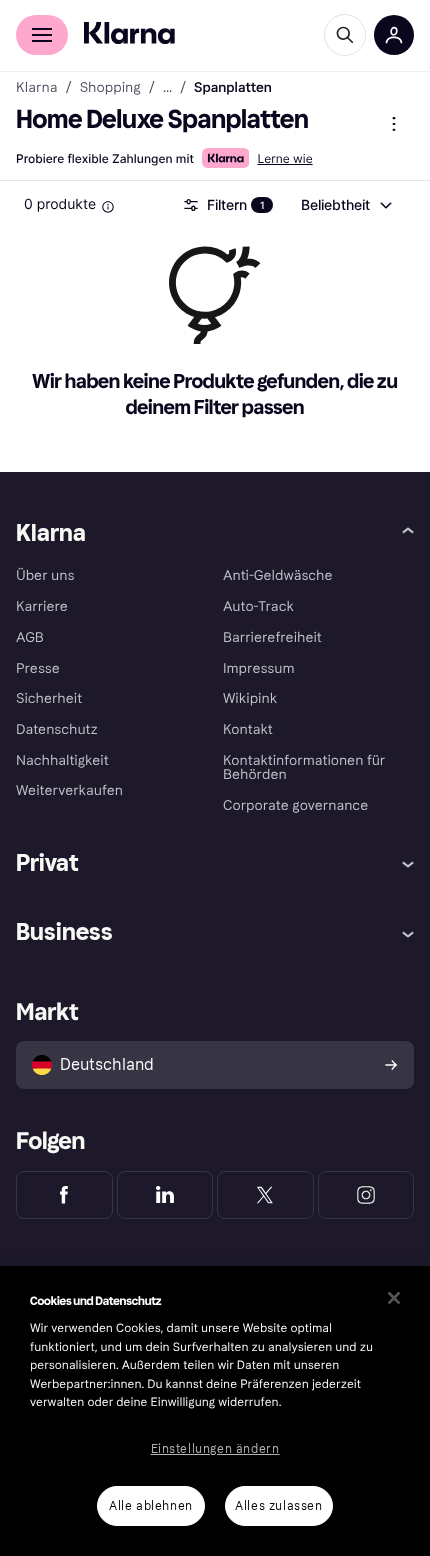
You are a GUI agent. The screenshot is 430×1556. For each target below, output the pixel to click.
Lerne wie (284, 158)
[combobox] (345, 205)
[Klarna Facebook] (64, 1195)
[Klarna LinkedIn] (165, 1195)
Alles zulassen (278, 1506)
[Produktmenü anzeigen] (394, 124)
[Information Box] (108, 207)
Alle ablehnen (151, 1506)
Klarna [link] (36, 88)
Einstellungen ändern (215, 1449)
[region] (215, 1411)
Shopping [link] (110, 88)
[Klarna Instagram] (366, 1195)
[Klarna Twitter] (265, 1195)
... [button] (167, 88)
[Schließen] (394, 1298)
